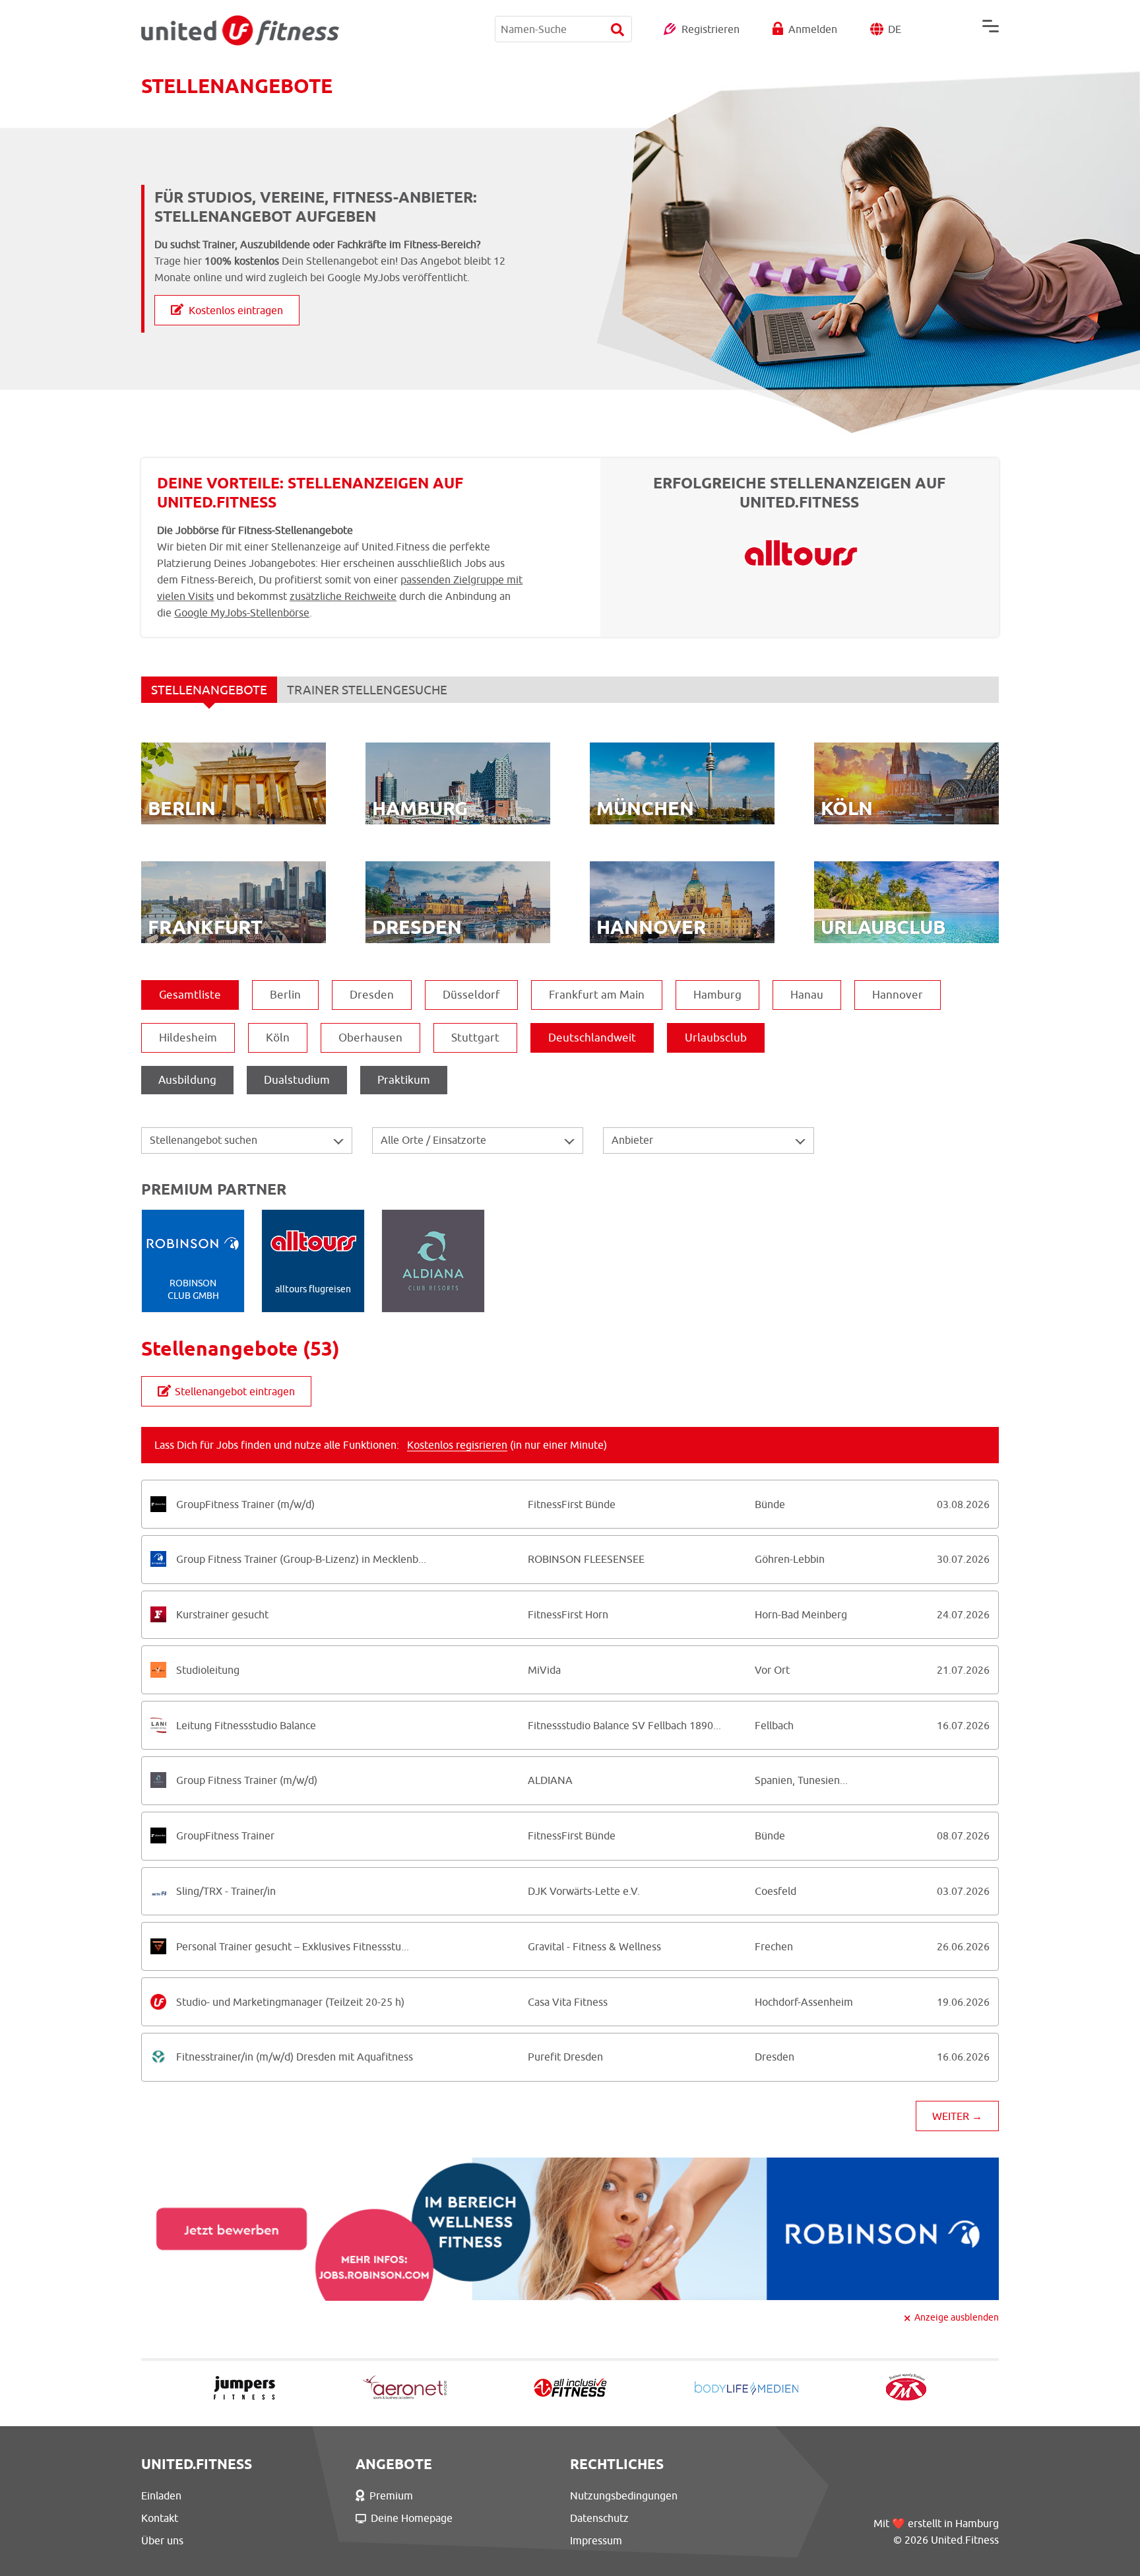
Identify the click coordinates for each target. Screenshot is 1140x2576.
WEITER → (957, 2116)
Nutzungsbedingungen (624, 2495)
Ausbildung (187, 1080)
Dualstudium (297, 1080)
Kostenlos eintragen (236, 310)
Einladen (161, 2495)
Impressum (596, 2540)
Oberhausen (370, 1038)
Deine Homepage (412, 2518)
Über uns (162, 2540)
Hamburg (717, 995)
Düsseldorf (471, 995)
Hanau (807, 995)
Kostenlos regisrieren (457, 1445)
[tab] (570, 1504)
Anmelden (813, 29)
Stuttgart (475, 1038)
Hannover (898, 995)
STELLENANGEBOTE (209, 690)
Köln (278, 1038)
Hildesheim (188, 1038)
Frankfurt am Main (597, 995)
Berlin (285, 995)
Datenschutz (599, 2518)
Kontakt (160, 2518)
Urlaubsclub (716, 1038)
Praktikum (404, 1080)
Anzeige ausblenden (957, 2317)
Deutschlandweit (592, 1038)
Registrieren (711, 29)
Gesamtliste (190, 995)
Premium (391, 2495)
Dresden (372, 995)
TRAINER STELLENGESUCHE (367, 690)
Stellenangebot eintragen (235, 1391)
